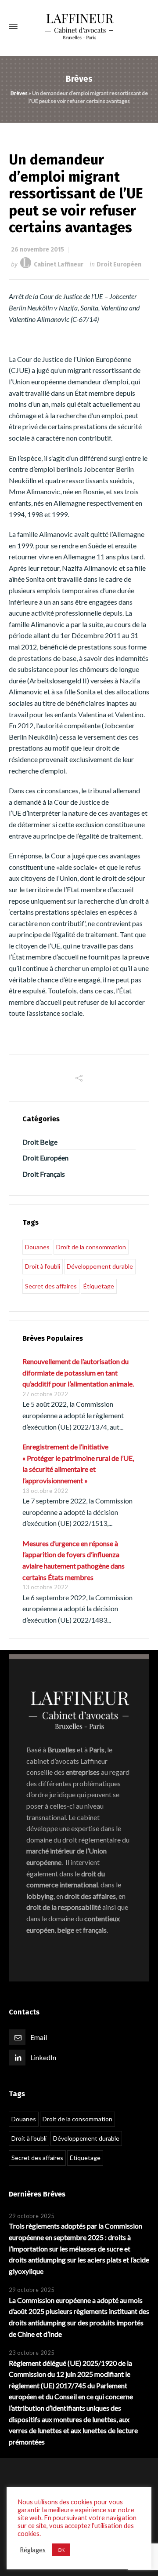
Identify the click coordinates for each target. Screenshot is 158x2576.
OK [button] (61, 2550)
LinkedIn (43, 2057)
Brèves (19, 93)
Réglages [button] (33, 2550)
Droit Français (44, 1174)
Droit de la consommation (91, 1247)
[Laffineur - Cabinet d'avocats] (79, 27)
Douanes (37, 1247)
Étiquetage (99, 1286)
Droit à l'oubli (43, 1266)
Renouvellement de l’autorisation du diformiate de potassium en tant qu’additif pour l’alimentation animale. (78, 1372)
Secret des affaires (51, 1286)
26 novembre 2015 (38, 250)
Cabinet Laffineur (59, 265)
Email (39, 2037)
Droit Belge (40, 1142)
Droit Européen (119, 265)
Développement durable (100, 1266)
